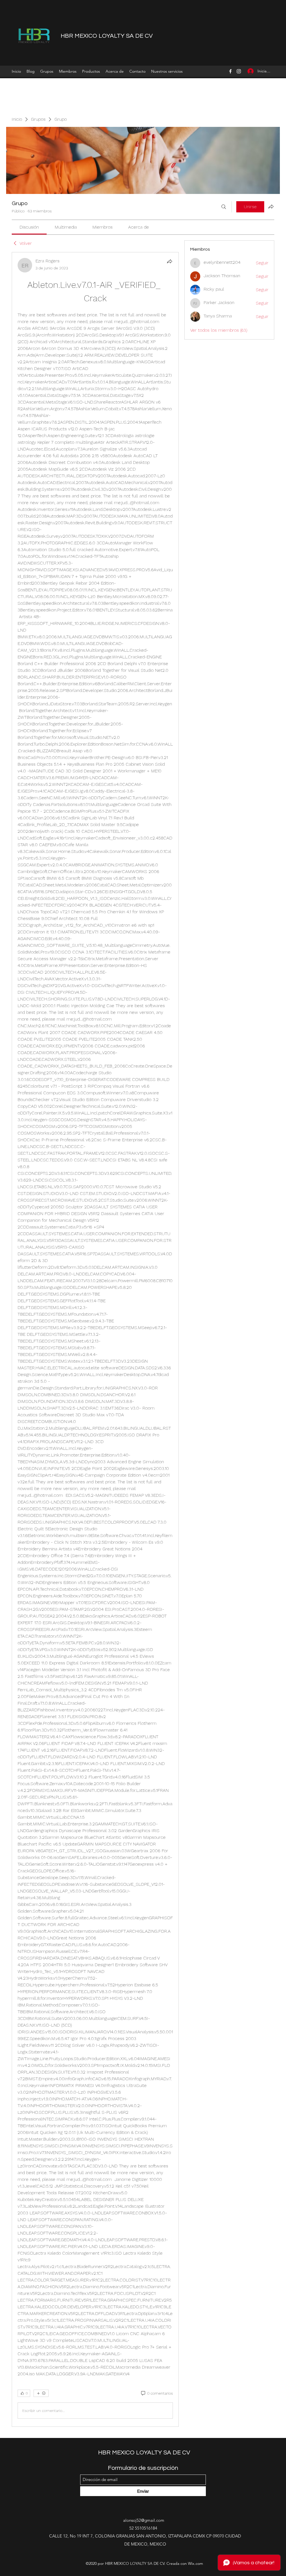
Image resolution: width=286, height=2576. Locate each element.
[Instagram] (239, 71)
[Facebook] (230, 71)
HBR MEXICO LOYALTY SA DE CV (107, 36)
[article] (95, 1339)
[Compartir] (170, 261)
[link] (29, 227)
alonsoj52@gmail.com (144, 2520)
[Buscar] (224, 207)
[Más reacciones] (41, 2393)
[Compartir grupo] (271, 207)
